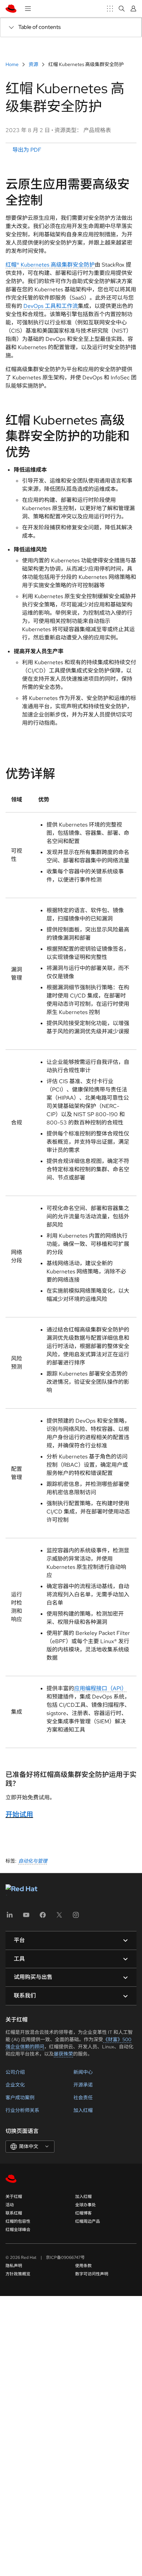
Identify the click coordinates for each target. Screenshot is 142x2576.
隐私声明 (14, 2266)
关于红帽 (14, 2197)
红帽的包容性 (18, 2221)
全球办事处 (85, 2205)
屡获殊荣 (63, 2054)
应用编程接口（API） (100, 1688)
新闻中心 (83, 2072)
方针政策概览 (18, 2274)
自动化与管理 (33, 1861)
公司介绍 (15, 2072)
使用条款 (83, 2266)
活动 (10, 2205)
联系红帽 (14, 2213)
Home (13, 64)
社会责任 (83, 2098)
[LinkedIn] (10, 1917)
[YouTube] (26, 1917)
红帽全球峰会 (18, 2230)
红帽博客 (83, 2213)
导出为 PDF (26, 150)
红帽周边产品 (88, 2221)
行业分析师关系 (22, 2110)
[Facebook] (43, 1917)
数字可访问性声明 (92, 2274)
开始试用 (19, 1814)
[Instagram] (76, 1917)
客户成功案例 (20, 2098)
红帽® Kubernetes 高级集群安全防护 (50, 265)
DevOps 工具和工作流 (51, 306)
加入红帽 (83, 2110)
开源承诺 (83, 2085)
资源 (33, 64)
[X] (59, 1917)
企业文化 (15, 2085)
